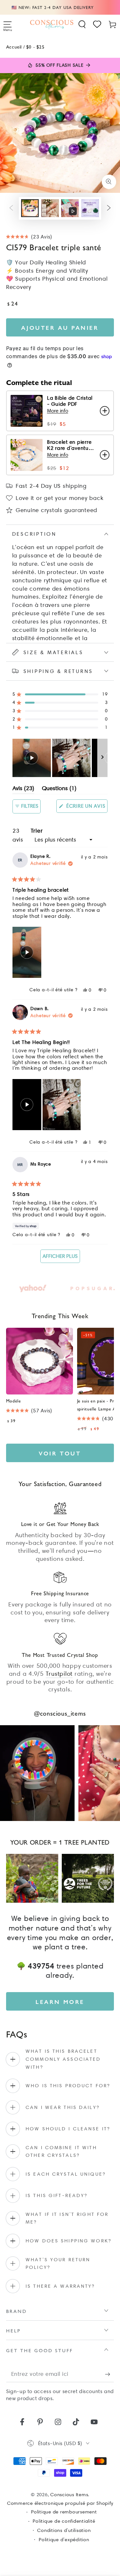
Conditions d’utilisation (64, 2530)
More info (58, 411)
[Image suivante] (102, 758)
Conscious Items (69, 2495)
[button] (82, 24)
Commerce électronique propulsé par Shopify (60, 2503)
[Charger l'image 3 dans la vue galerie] (90, 208)
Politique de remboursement (64, 2512)
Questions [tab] (59, 789)
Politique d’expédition (64, 2540)
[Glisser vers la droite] (109, 208)
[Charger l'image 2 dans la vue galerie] (50, 208)
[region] (60, 758)
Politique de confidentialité (64, 2521)
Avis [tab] (23, 789)
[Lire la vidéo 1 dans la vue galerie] (70, 208)
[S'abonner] (110, 2374)
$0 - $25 (36, 46)
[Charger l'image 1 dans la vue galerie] (30, 208)
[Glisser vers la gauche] (11, 208)
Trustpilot (59, 1674)
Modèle (14, 1401)
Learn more (60, 2002)
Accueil (14, 46)
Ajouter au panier (60, 327)
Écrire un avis (86, 808)
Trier (37, 831)
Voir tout (60, 1453)
